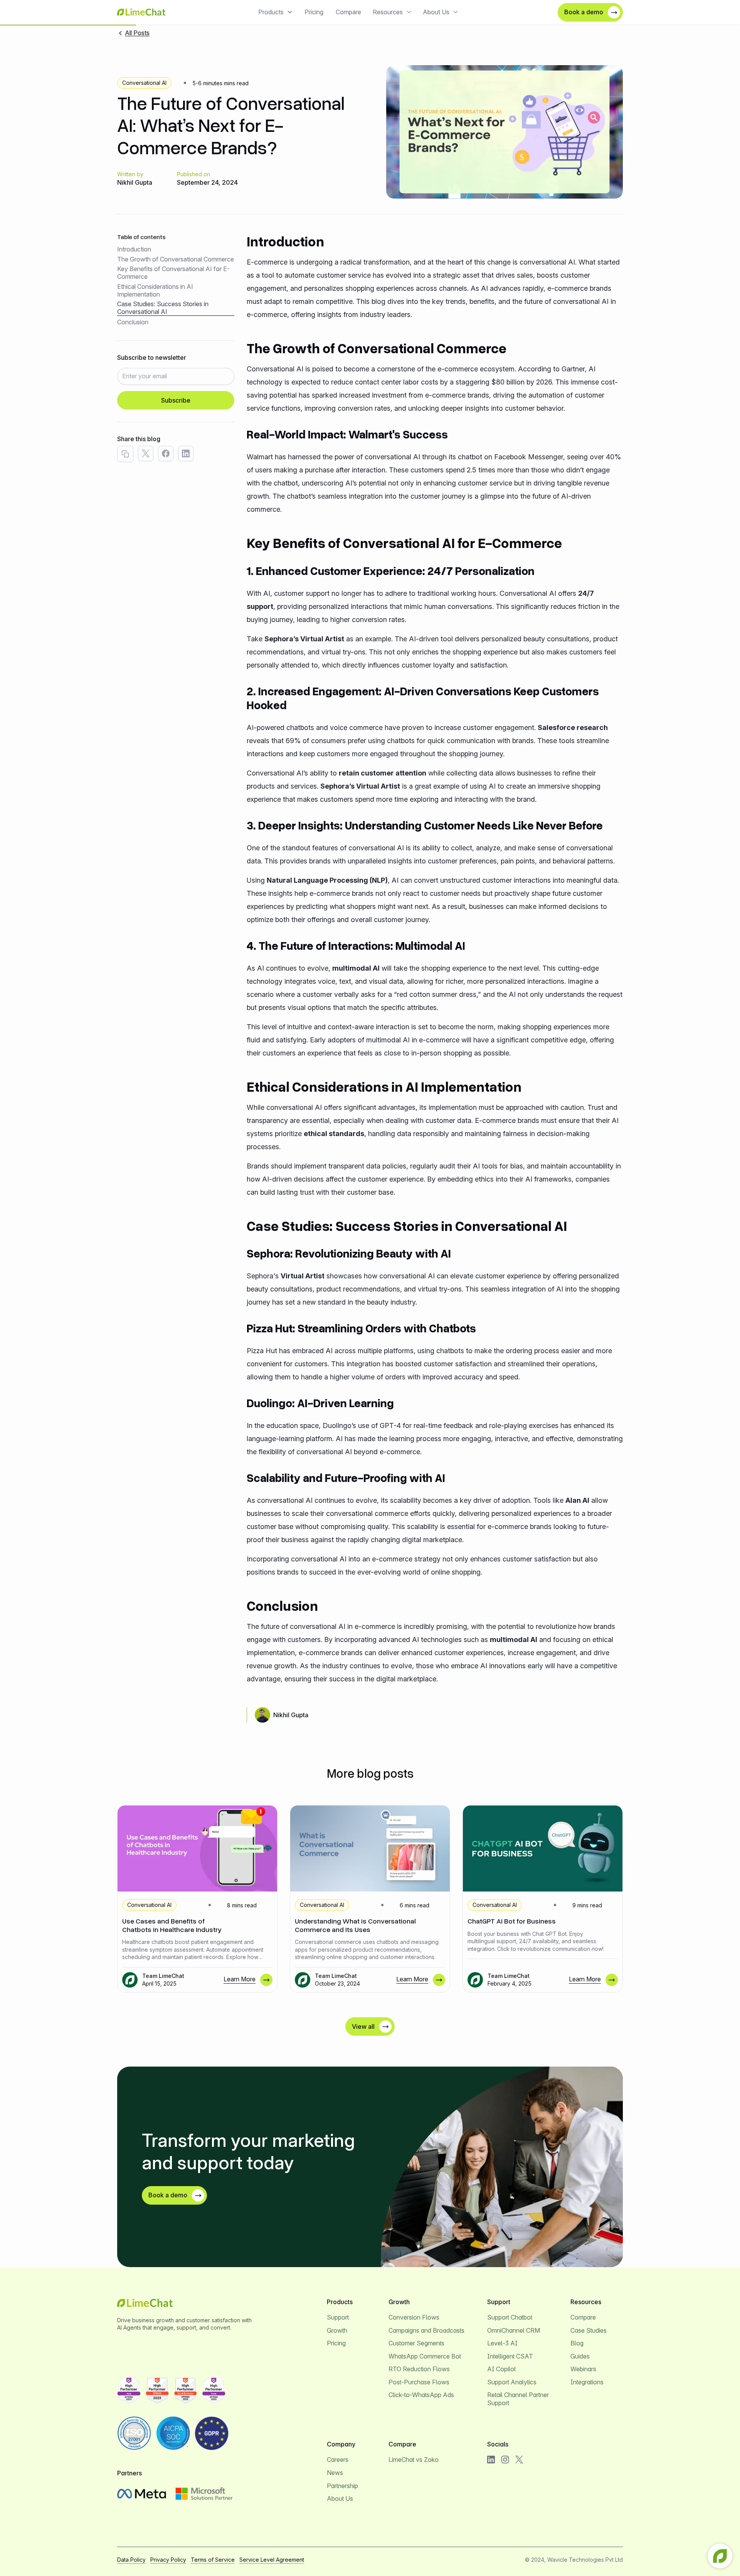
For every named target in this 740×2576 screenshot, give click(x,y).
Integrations (587, 2382)
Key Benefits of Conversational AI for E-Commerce (173, 273)
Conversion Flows (414, 2317)
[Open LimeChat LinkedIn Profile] (491, 2460)
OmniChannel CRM (514, 2330)
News (335, 2473)
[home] (141, 12)
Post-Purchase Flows (419, 2382)
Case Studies (589, 2330)
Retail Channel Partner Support (518, 2399)
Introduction (134, 249)
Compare (348, 12)
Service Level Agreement (272, 2560)
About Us (340, 2498)
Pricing (314, 12)
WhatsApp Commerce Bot (425, 2356)
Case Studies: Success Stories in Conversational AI (163, 308)
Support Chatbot (510, 2317)
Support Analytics (512, 2382)
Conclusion (133, 322)
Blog (577, 2343)
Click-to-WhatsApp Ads (421, 2395)
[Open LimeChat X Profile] (519, 2460)
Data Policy (131, 2560)
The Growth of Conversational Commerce (176, 259)
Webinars (583, 2369)
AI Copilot (501, 2369)
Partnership (342, 2486)
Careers (338, 2460)
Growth (337, 2330)
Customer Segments (416, 2343)
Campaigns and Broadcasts (426, 2330)
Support (338, 2317)
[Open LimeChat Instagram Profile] (505, 2460)
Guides (580, 2356)
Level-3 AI (502, 2343)
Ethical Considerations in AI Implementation (155, 290)
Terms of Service (213, 2560)
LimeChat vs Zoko (414, 2460)
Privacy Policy (168, 2560)
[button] (276, 12)
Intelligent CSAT (510, 2356)
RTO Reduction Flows (419, 2369)
